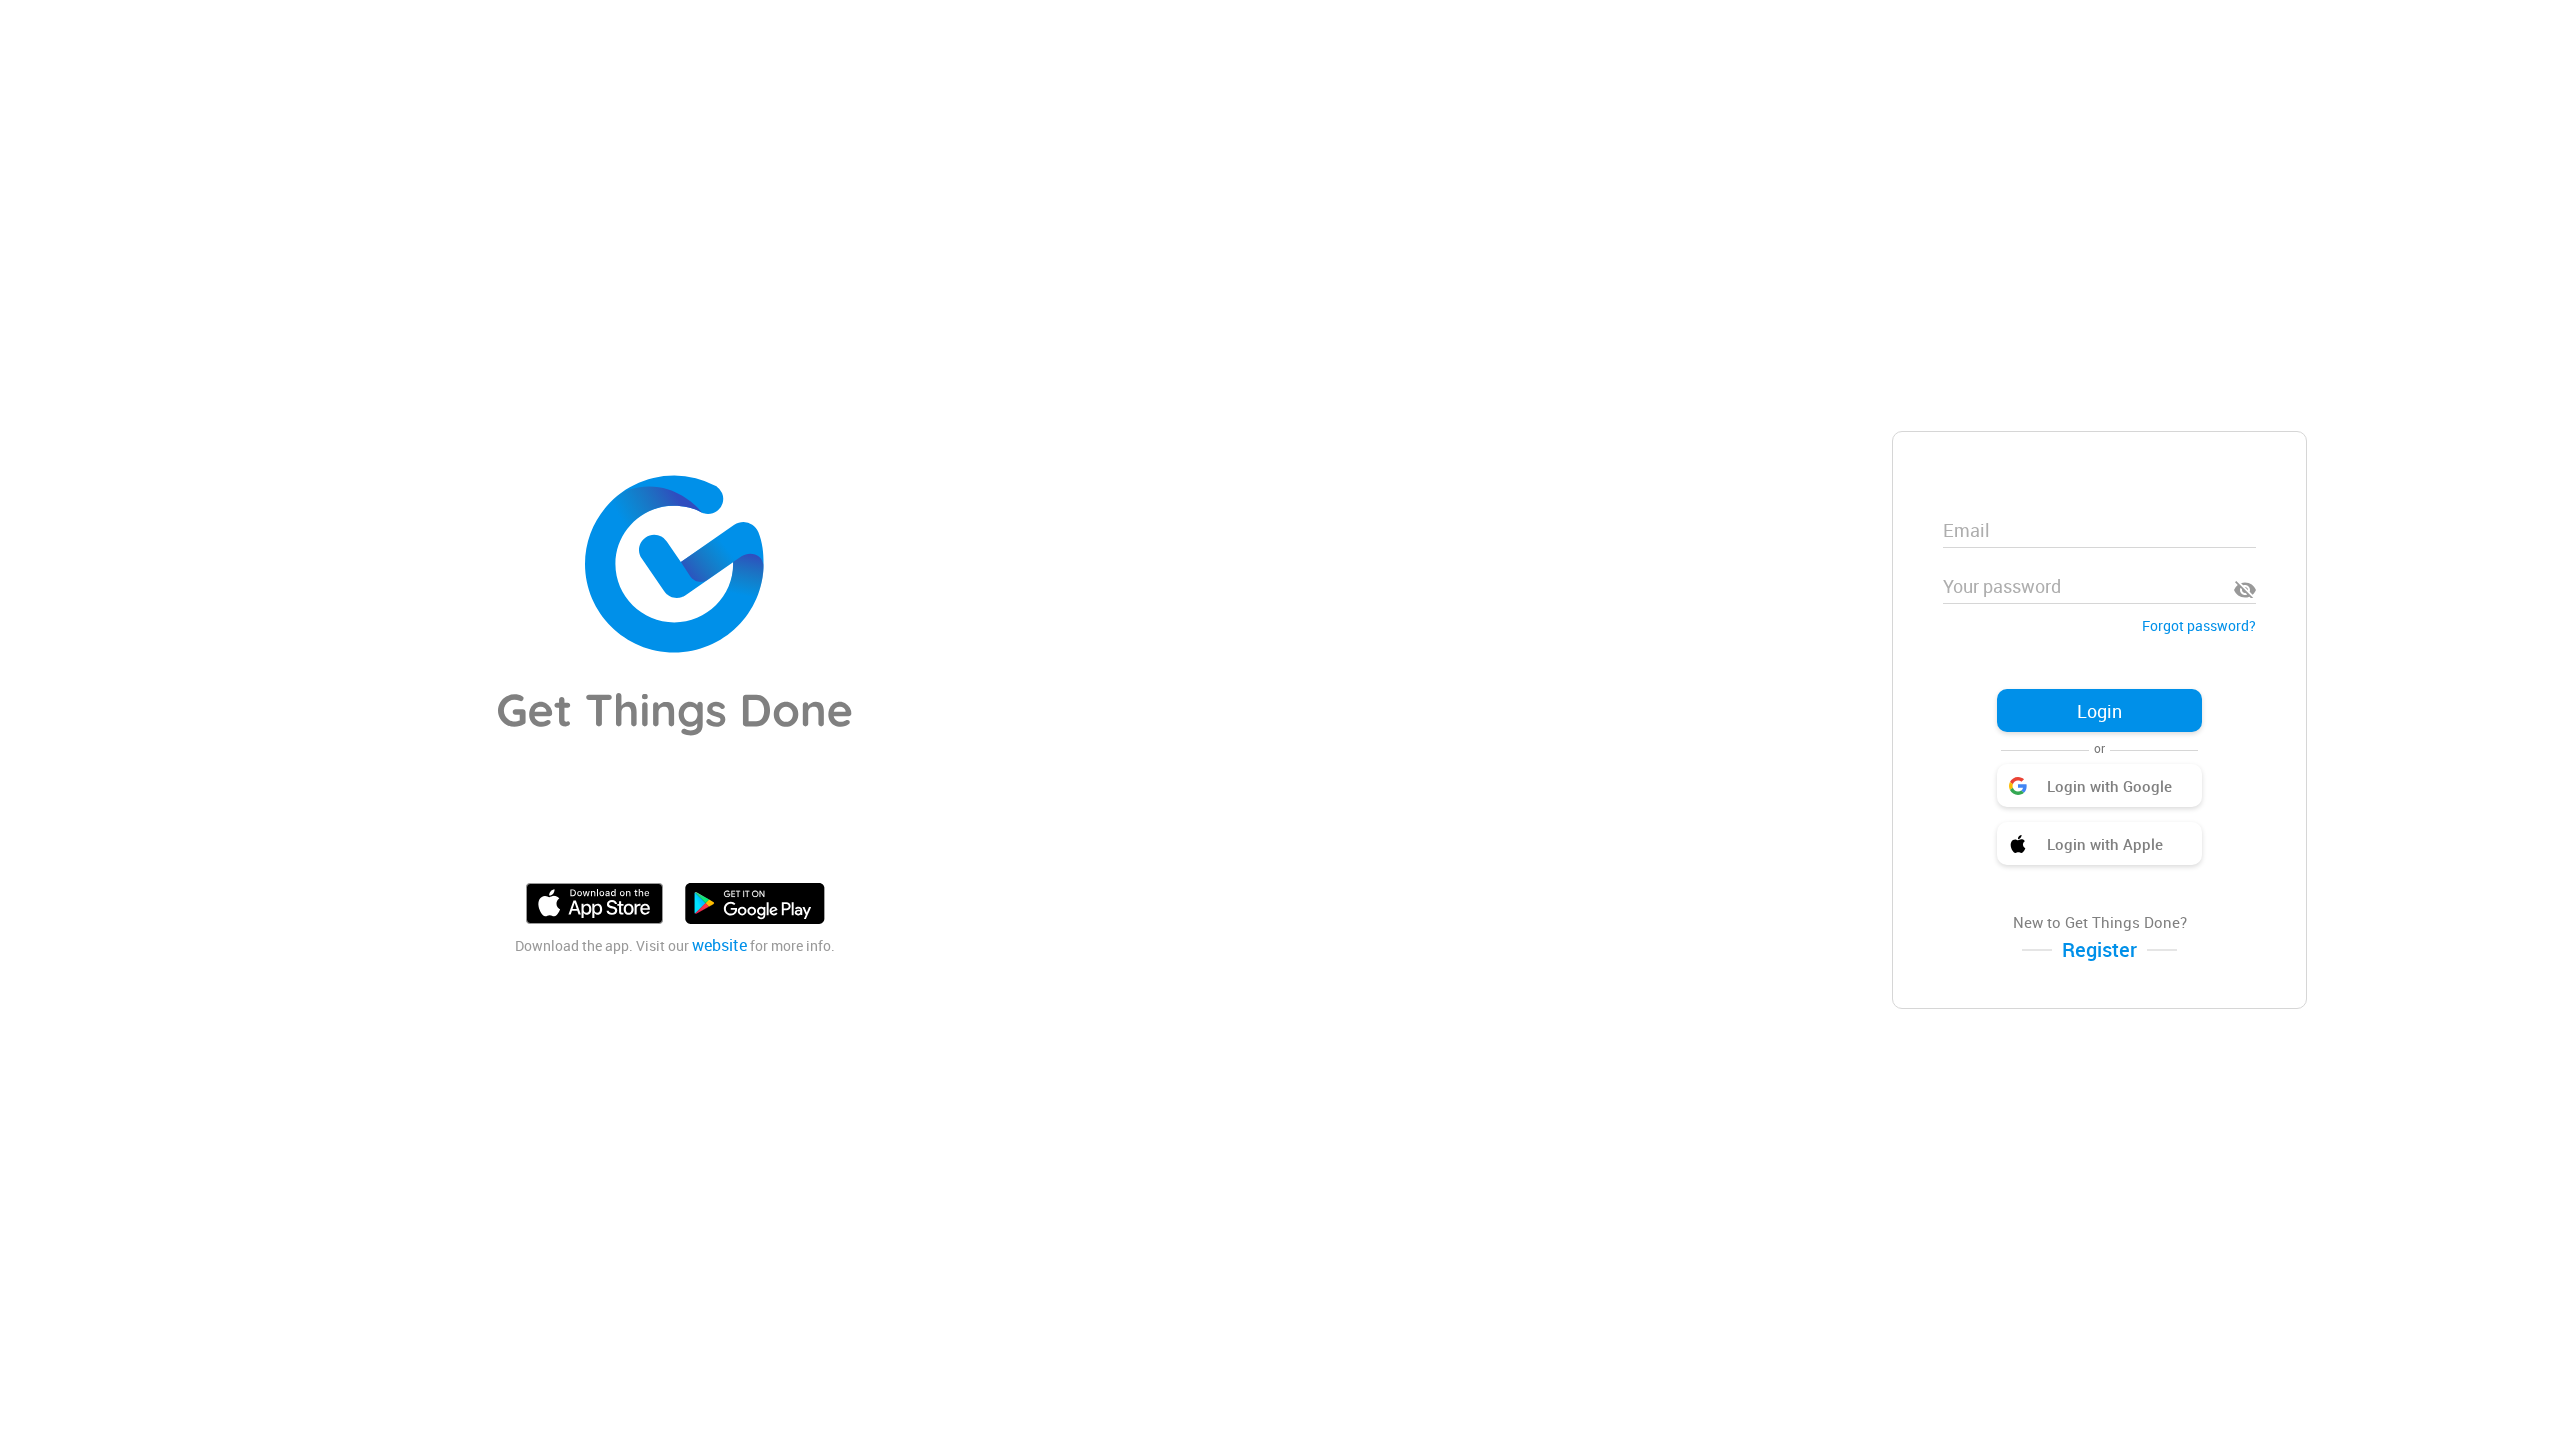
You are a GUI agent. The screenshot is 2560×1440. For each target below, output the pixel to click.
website (719, 945)
